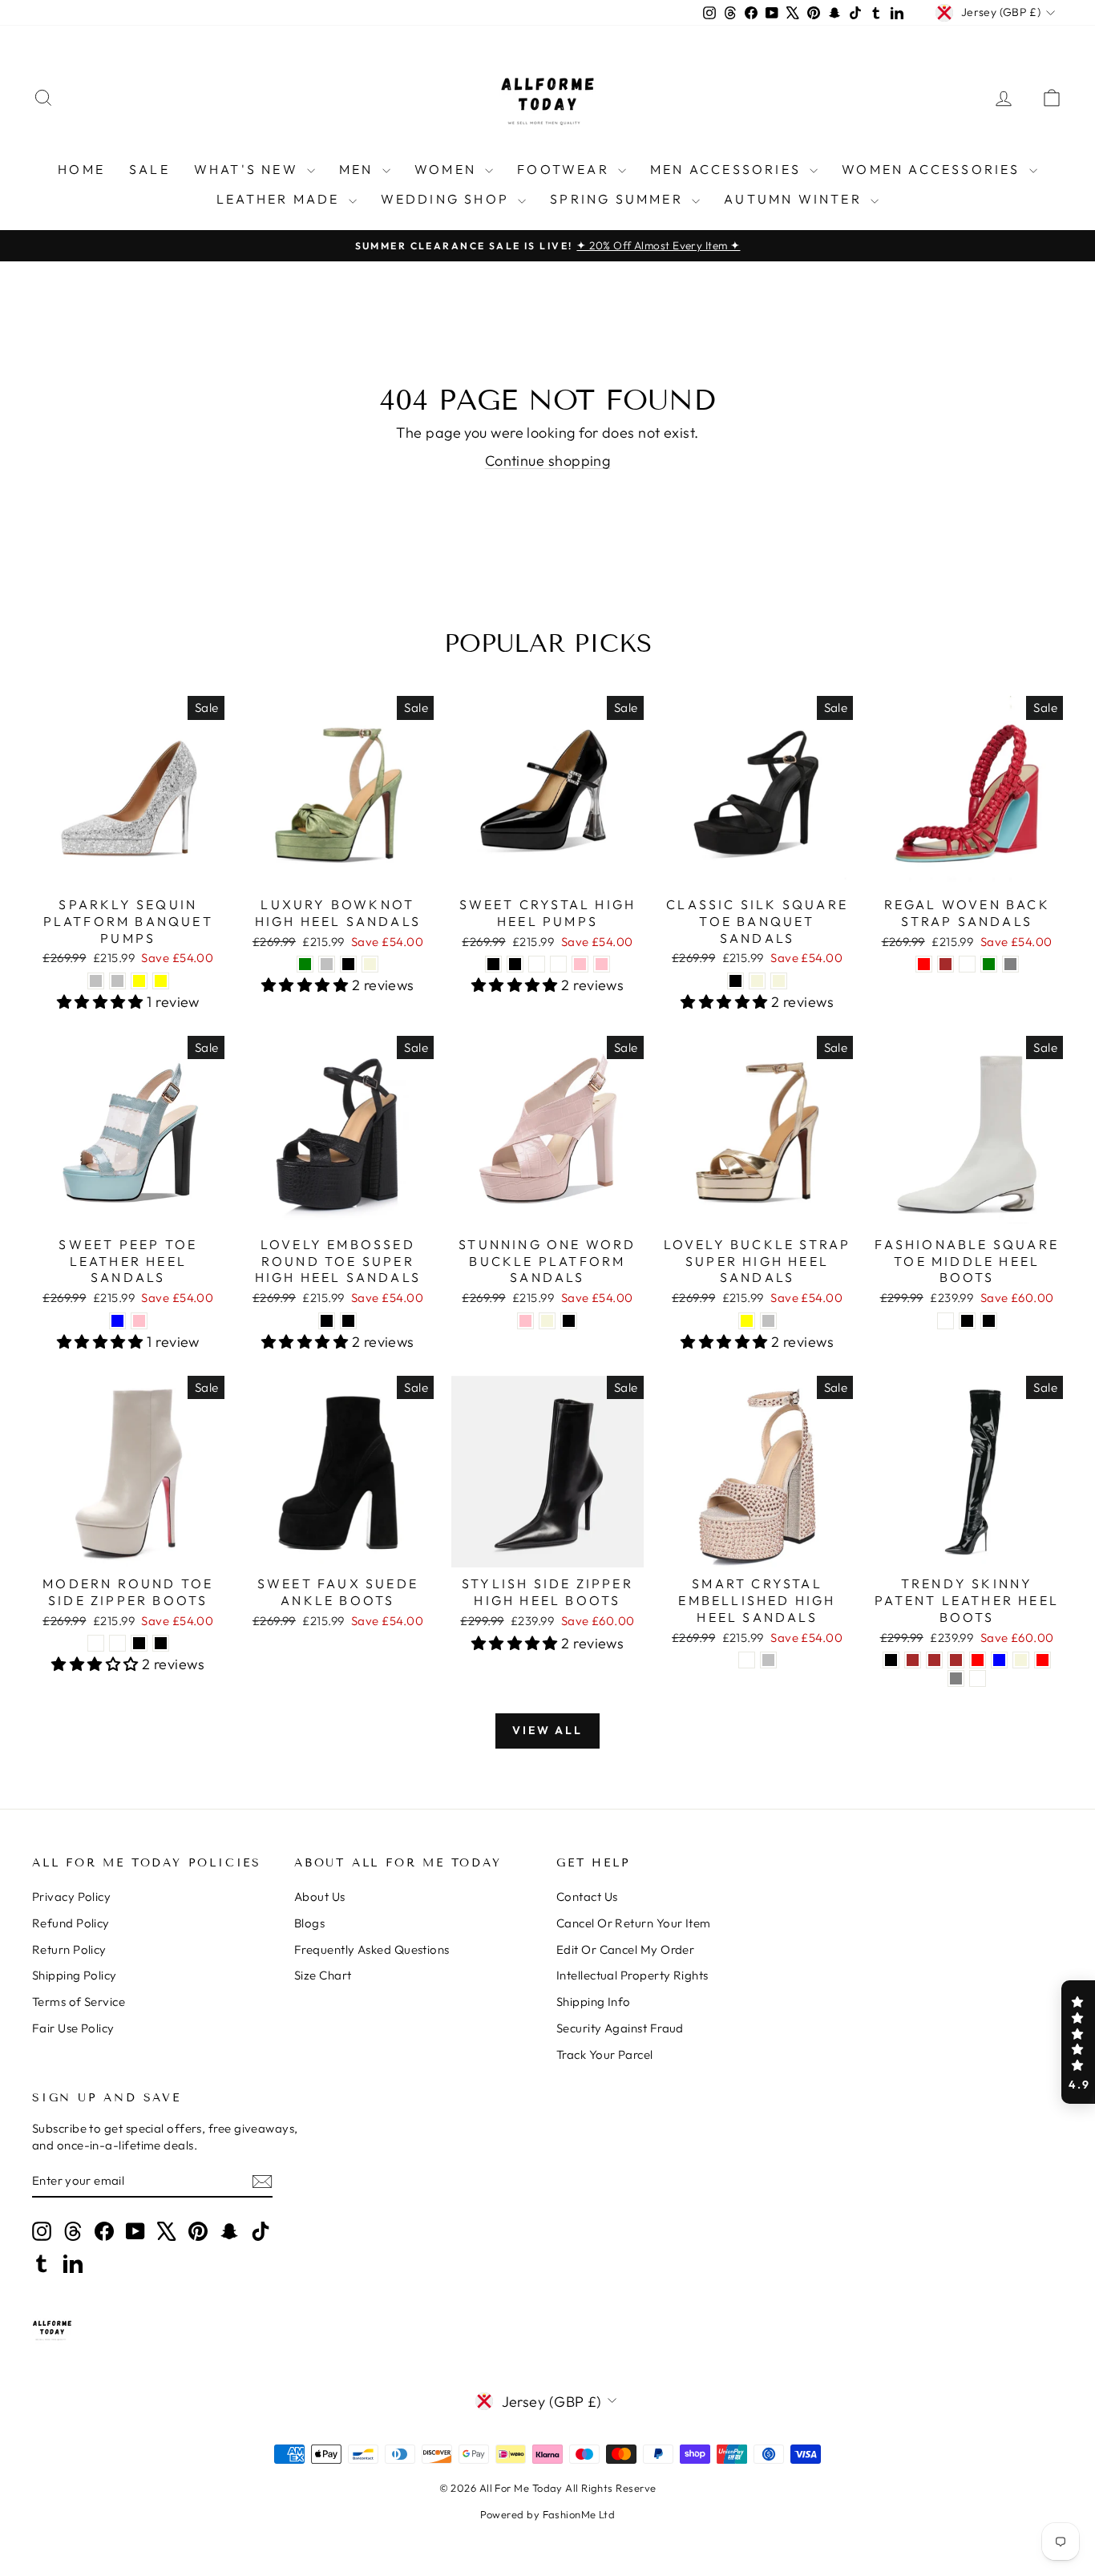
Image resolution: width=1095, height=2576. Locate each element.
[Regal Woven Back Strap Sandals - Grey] (1010, 964)
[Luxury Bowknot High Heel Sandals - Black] (348, 964)
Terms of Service (79, 2002)
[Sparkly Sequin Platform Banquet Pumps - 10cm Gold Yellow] (139, 981)
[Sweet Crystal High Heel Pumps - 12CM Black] (515, 964)
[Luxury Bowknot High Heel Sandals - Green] (305, 964)
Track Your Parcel (605, 2054)
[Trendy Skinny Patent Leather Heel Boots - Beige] (1021, 1660)
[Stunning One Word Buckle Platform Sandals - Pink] (525, 1321)
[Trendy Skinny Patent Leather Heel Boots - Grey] (956, 1678)
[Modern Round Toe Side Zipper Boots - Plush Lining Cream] (96, 1643)
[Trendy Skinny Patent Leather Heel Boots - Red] (1042, 1660)
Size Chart (323, 1975)
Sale (150, 169)
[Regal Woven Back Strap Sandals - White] (967, 964)
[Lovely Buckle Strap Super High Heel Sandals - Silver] (768, 1321)
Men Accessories (728, 169)
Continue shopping (548, 461)
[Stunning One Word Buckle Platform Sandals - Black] (569, 1321)
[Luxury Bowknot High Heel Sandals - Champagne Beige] (370, 964)
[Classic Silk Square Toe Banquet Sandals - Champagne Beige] (757, 981)
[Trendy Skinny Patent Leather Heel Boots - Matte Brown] (934, 1660)
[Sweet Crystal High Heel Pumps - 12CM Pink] (602, 964)
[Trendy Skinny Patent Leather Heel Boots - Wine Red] (978, 1660)
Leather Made (281, 199)
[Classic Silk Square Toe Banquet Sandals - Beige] (779, 981)
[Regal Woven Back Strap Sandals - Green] (989, 964)
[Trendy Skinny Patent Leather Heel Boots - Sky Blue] (999, 1660)
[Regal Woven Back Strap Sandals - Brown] (945, 964)
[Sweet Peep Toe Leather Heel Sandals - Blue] (117, 1321)
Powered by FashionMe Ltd (548, 2514)
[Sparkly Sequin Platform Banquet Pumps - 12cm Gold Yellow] (161, 981)
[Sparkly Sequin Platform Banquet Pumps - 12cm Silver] (117, 981)
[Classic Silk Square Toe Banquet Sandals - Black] (735, 981)
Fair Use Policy (73, 2028)
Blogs (309, 1923)
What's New (248, 169)
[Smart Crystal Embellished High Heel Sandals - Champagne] (747, 1660)
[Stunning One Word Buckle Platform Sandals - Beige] (547, 1321)
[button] (1078, 2042)
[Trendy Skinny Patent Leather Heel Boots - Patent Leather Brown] (913, 1660)
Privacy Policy (71, 1897)
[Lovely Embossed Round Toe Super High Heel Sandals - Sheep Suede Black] (348, 1321)
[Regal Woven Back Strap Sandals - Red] (924, 964)
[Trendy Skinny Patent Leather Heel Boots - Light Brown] (956, 1660)
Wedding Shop (448, 199)
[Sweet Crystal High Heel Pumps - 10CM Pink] (580, 964)
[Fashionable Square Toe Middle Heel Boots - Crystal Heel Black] (967, 1321)
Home (81, 169)
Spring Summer (619, 199)
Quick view (128, 871)
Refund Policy (71, 1923)
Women (448, 169)
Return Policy (69, 1949)
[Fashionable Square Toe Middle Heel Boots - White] (945, 1321)
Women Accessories (933, 169)
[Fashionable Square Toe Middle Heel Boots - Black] (989, 1321)
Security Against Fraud (620, 2028)
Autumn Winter (795, 199)
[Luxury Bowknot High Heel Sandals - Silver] (327, 964)
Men (359, 169)
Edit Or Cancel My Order (625, 1949)
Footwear (566, 169)
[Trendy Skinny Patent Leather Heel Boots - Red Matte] (978, 1678)
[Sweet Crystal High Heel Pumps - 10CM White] (537, 964)
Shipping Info (594, 2002)
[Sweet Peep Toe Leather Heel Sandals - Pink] (139, 1321)
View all (547, 1730)
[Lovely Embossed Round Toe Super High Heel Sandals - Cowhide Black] (327, 1321)
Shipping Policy (75, 1975)
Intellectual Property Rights (632, 1975)
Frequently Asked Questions (372, 1949)
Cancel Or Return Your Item (634, 1923)
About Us (320, 1897)
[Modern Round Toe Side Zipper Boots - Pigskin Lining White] (117, 1643)
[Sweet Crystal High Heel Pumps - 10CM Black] (493, 964)
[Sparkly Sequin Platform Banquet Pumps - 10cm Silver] (96, 981)
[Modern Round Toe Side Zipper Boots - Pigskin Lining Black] (161, 1643)
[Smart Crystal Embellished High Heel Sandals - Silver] (768, 1660)
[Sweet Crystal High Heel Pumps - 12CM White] (558, 964)
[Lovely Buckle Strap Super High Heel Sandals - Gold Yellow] (747, 1321)
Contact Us (587, 1897)
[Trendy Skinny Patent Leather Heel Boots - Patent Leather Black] (891, 1660)
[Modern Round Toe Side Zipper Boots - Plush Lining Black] (139, 1643)
